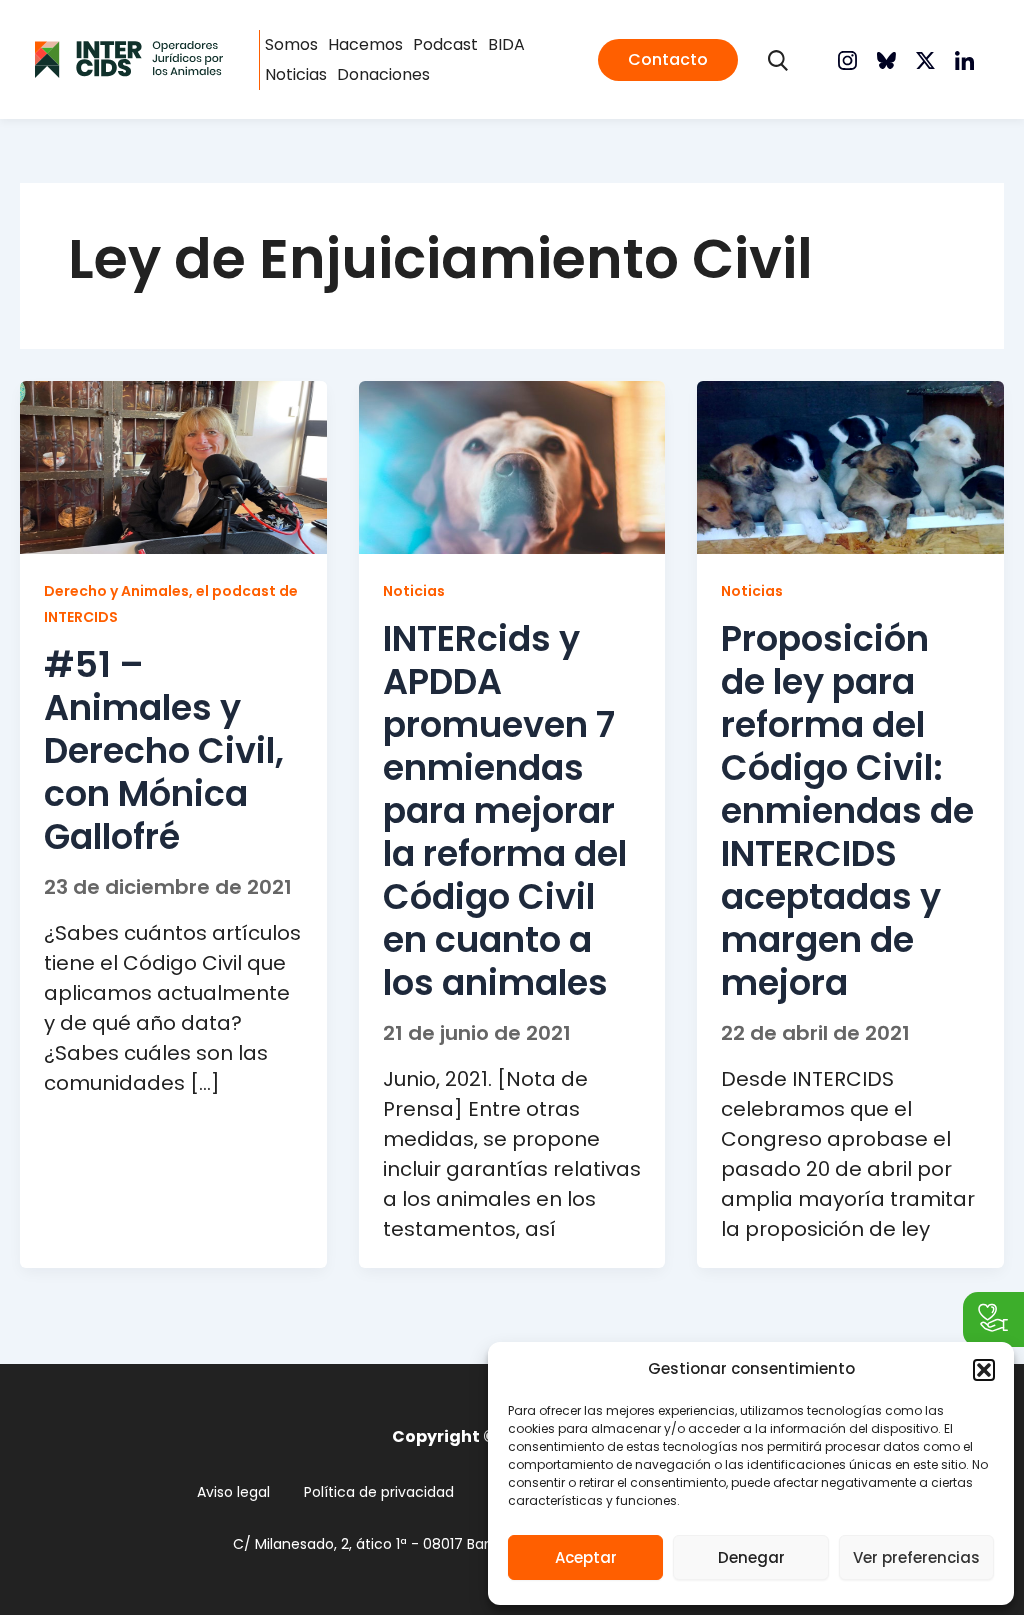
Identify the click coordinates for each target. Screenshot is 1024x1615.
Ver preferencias (916, 1557)
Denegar (751, 1557)
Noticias (296, 74)
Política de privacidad (379, 1492)
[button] (984, 1370)
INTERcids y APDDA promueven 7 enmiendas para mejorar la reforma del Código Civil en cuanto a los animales (505, 810)
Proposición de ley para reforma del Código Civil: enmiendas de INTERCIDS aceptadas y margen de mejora (847, 810)
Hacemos (365, 44)
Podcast (445, 44)
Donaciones (383, 74)
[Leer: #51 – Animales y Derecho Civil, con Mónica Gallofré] (173, 466)
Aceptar (586, 1557)
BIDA (506, 44)
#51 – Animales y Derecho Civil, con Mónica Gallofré (164, 750)
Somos (291, 44)
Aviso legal (233, 1492)
